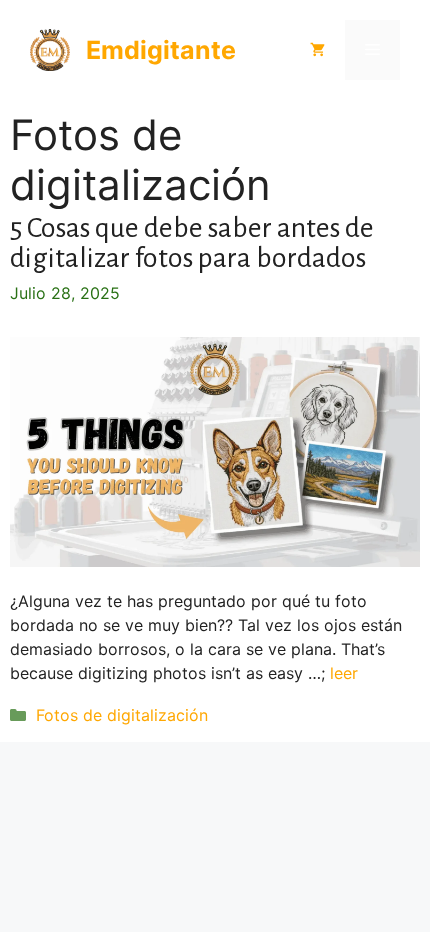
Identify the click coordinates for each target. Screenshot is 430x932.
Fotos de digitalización (122, 715)
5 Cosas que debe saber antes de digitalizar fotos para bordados (192, 243)
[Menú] (372, 50)
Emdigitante (161, 50)
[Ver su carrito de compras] (317, 50)
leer (344, 673)
